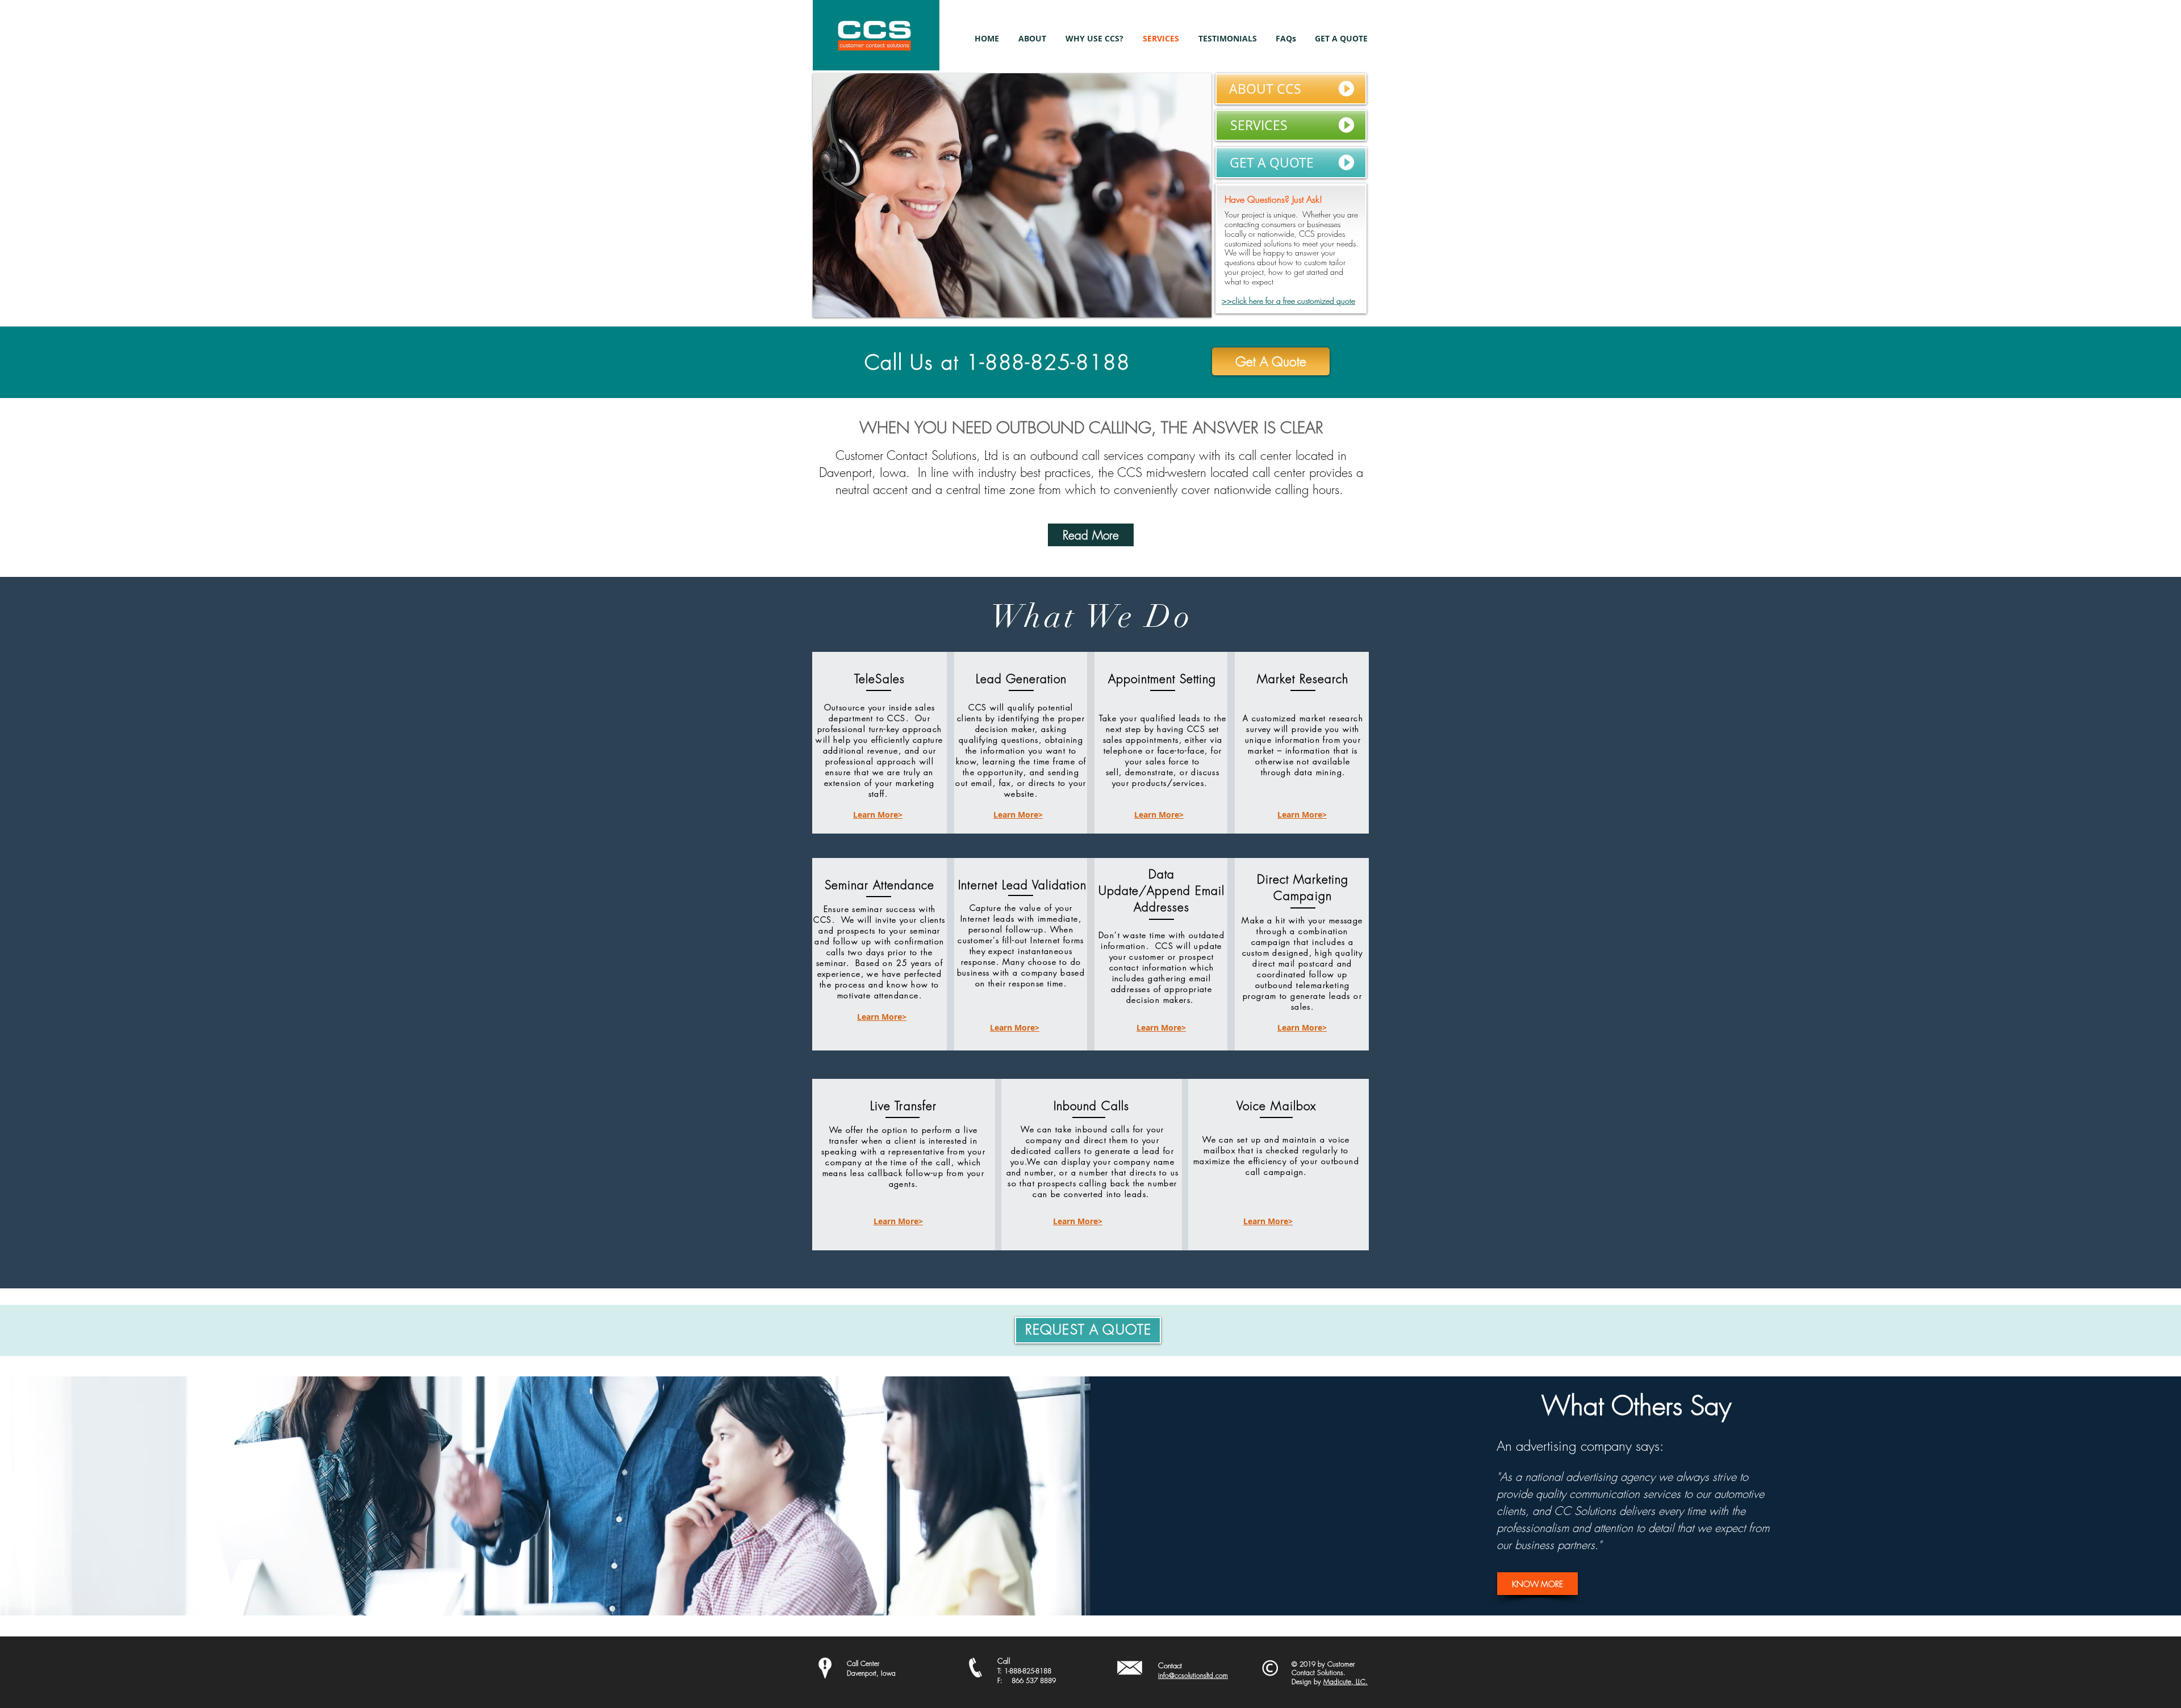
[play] (1188, 307)
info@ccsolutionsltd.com (1193, 1675)
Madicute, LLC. (1346, 1682)
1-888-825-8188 (1028, 1671)
